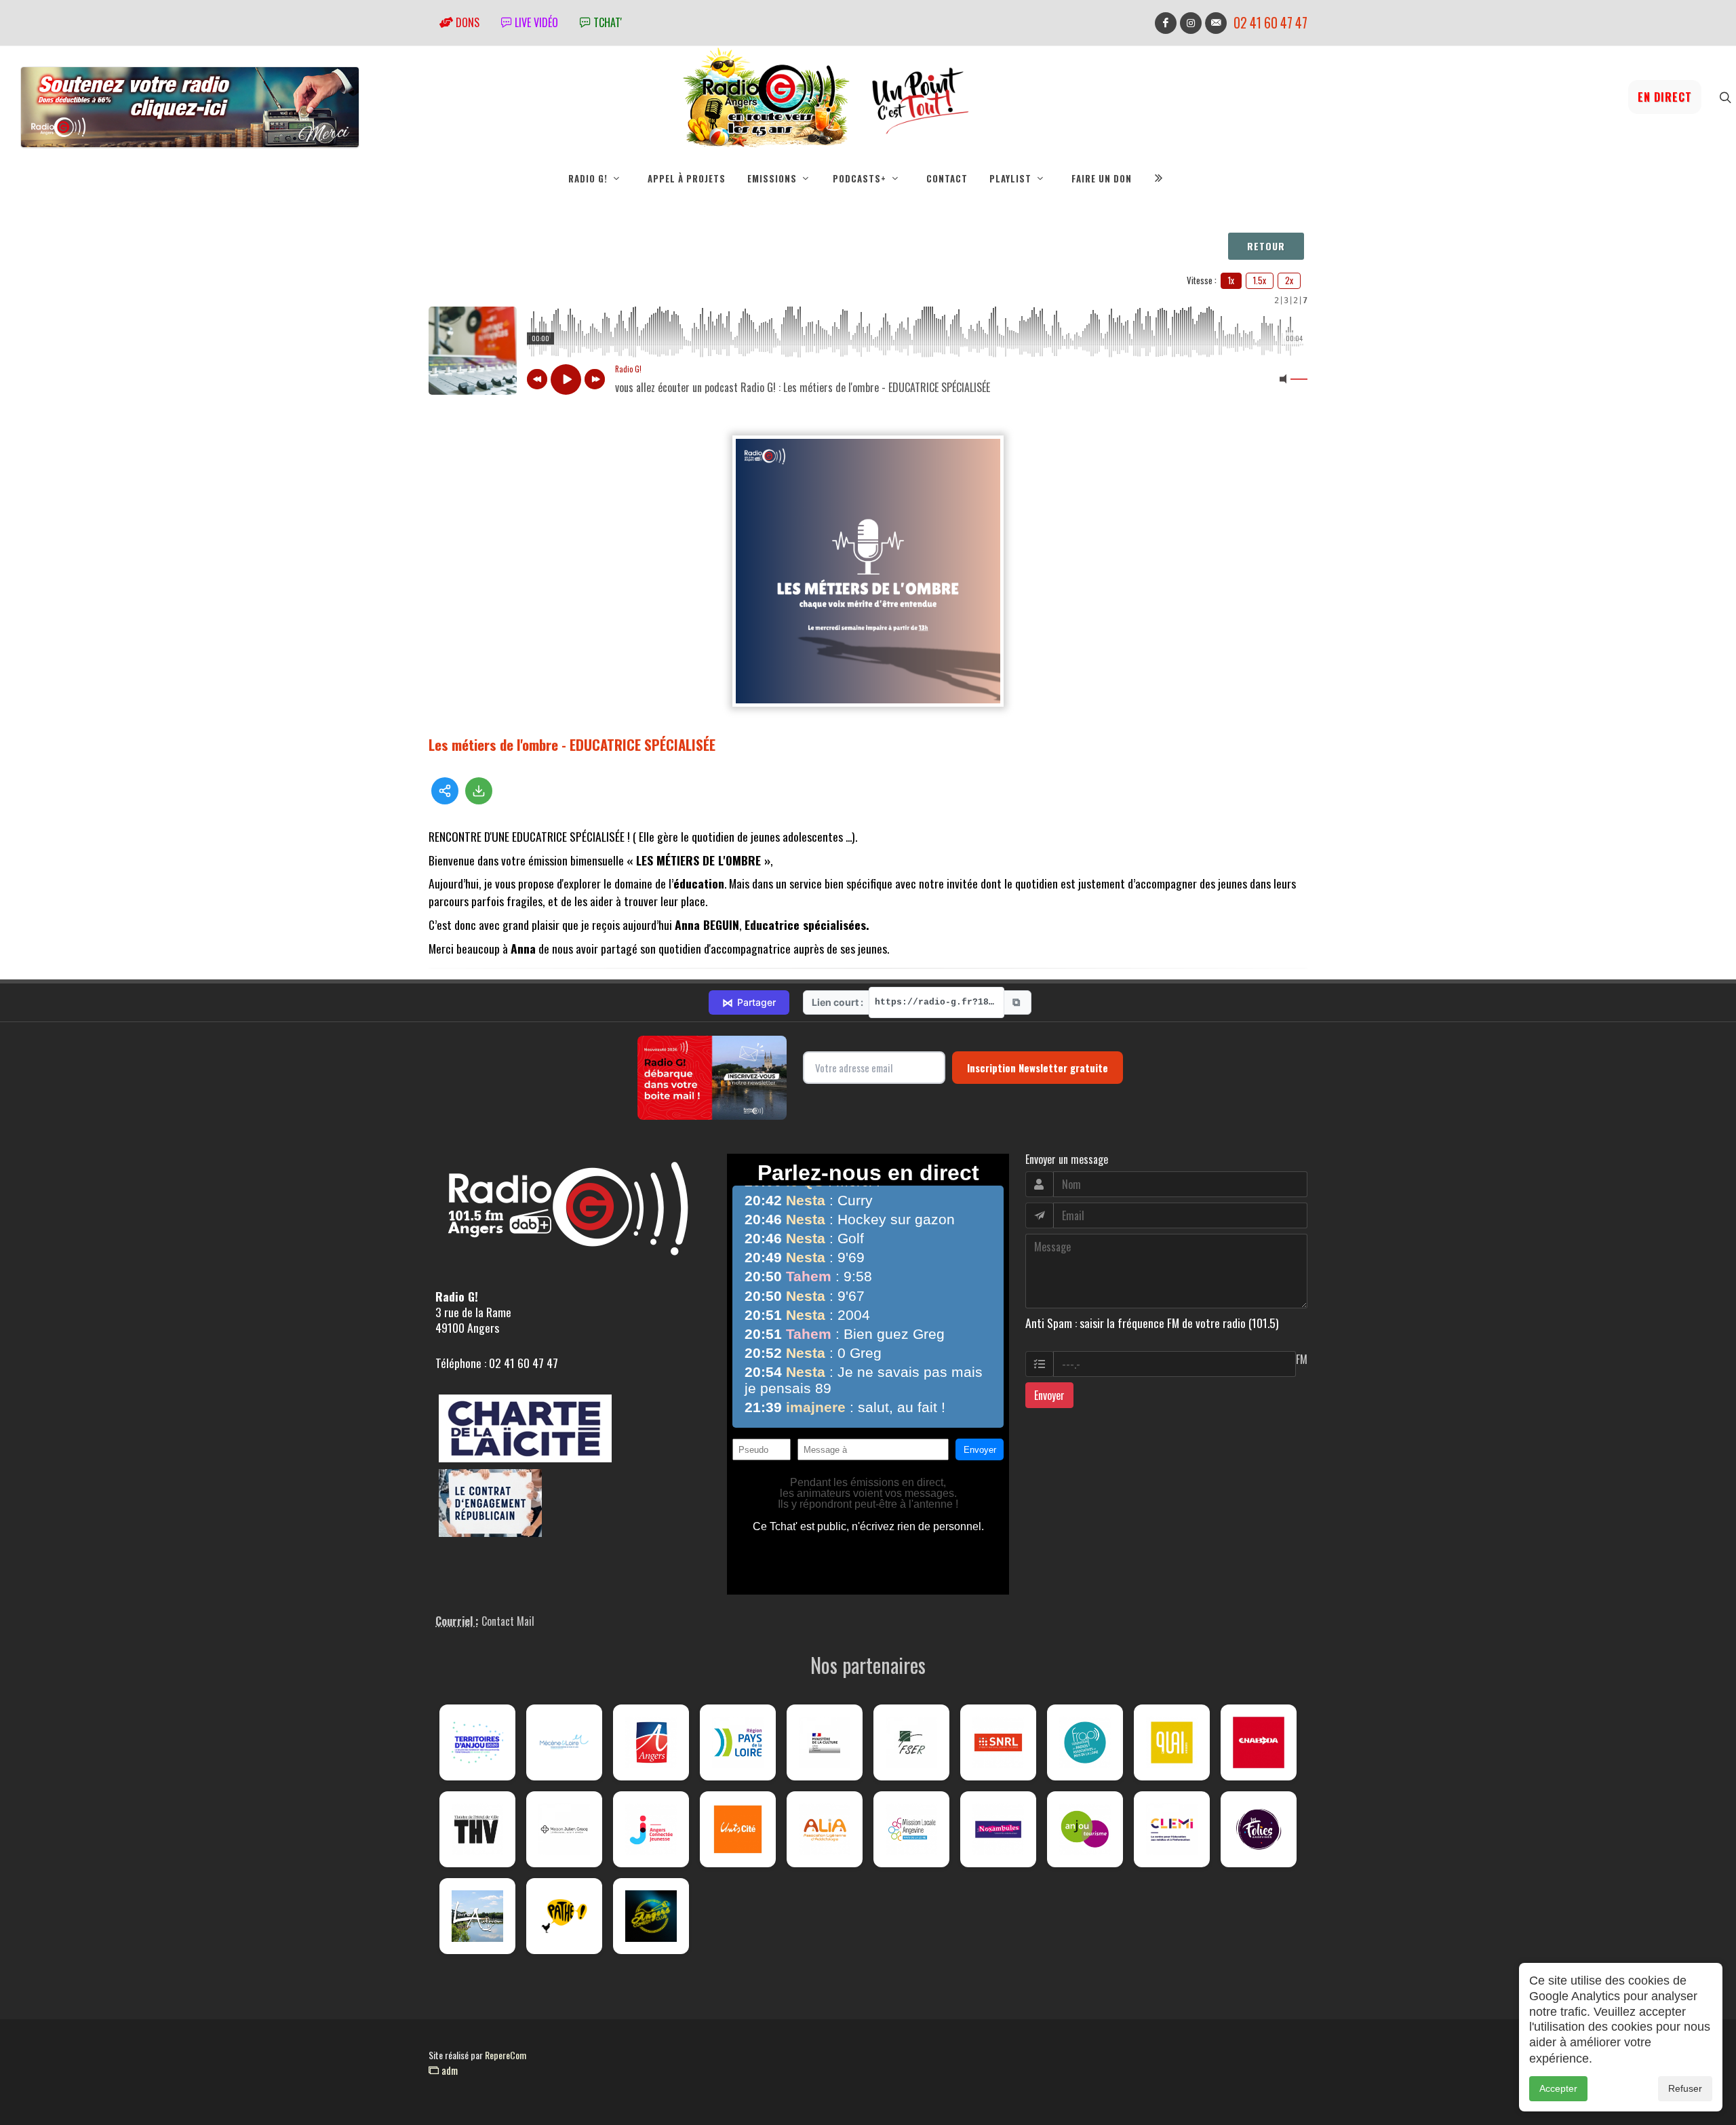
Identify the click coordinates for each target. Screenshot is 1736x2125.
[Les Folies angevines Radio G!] (1259, 1829)
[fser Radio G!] (911, 1742)
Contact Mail (508, 1621)
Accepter (1558, 2088)
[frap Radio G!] (1085, 1742)
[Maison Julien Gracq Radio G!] (564, 1829)
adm (448, 2070)
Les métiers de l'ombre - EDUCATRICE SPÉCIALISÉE (572, 744)
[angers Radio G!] (651, 1742)
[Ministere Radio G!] (825, 1742)
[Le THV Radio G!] (477, 1829)
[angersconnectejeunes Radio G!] (651, 1829)
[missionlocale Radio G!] (911, 1829)
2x (1289, 280)
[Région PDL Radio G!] (738, 1742)
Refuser (1685, 2088)
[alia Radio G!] (825, 1829)
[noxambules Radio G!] (998, 1829)
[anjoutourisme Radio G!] (1085, 1829)
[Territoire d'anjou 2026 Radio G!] (477, 1742)
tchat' (606, 22)
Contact (947, 178)
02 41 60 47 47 (1270, 23)
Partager (749, 1002)
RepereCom (506, 2055)
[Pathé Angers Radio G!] (564, 1916)
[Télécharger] (479, 791)
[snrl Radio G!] (998, 1742)
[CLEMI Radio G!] (1172, 1829)
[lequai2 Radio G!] (1172, 1742)
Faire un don (1102, 178)
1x (1231, 280)
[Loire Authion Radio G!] (477, 1916)
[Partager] (445, 791)
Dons (466, 22)
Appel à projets (687, 178)
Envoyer (1049, 1395)
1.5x (1260, 280)
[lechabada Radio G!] (1259, 1742)
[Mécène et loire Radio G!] (564, 1742)
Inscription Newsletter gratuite (1038, 1068)
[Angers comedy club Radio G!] (651, 1916)
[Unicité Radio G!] (738, 1829)
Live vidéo (535, 22)
